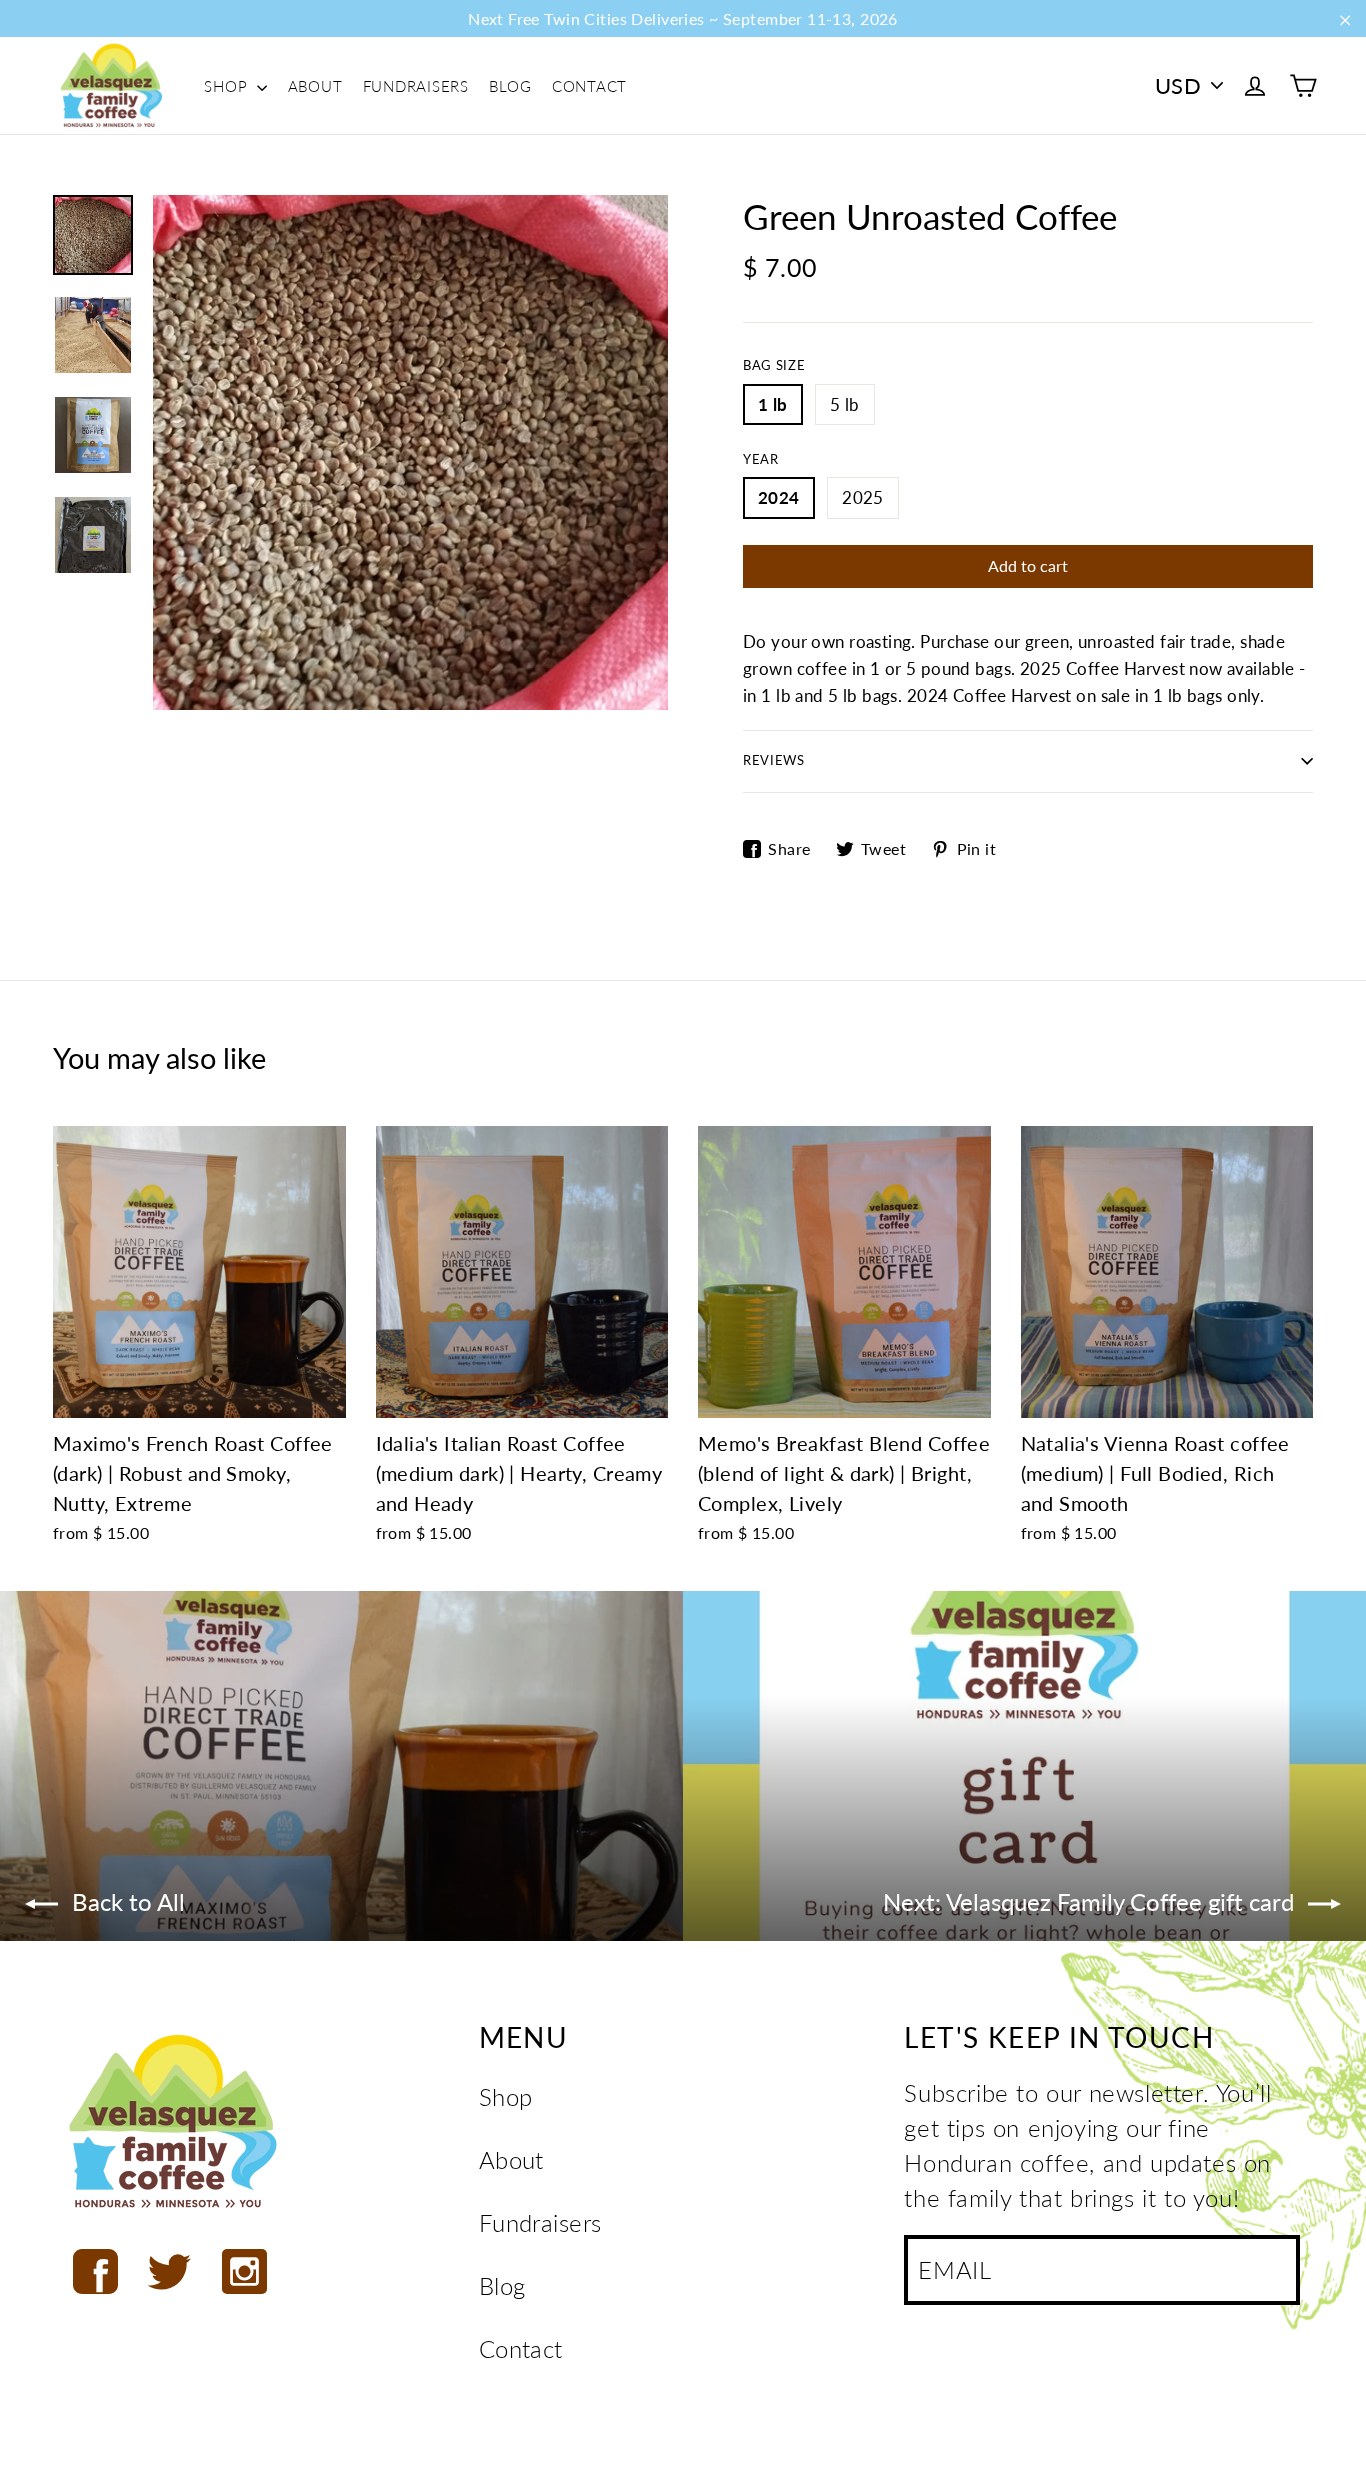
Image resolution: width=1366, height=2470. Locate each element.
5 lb (845, 404)
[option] (410, 452)
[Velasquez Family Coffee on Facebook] (95, 2271)
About (315, 86)
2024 (779, 497)
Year (761, 459)
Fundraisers (416, 86)
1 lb (773, 404)
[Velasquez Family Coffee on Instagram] (244, 2271)
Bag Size (774, 365)
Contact (589, 86)
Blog (510, 86)
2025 (863, 497)
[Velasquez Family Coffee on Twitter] (169, 2271)
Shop (228, 86)
